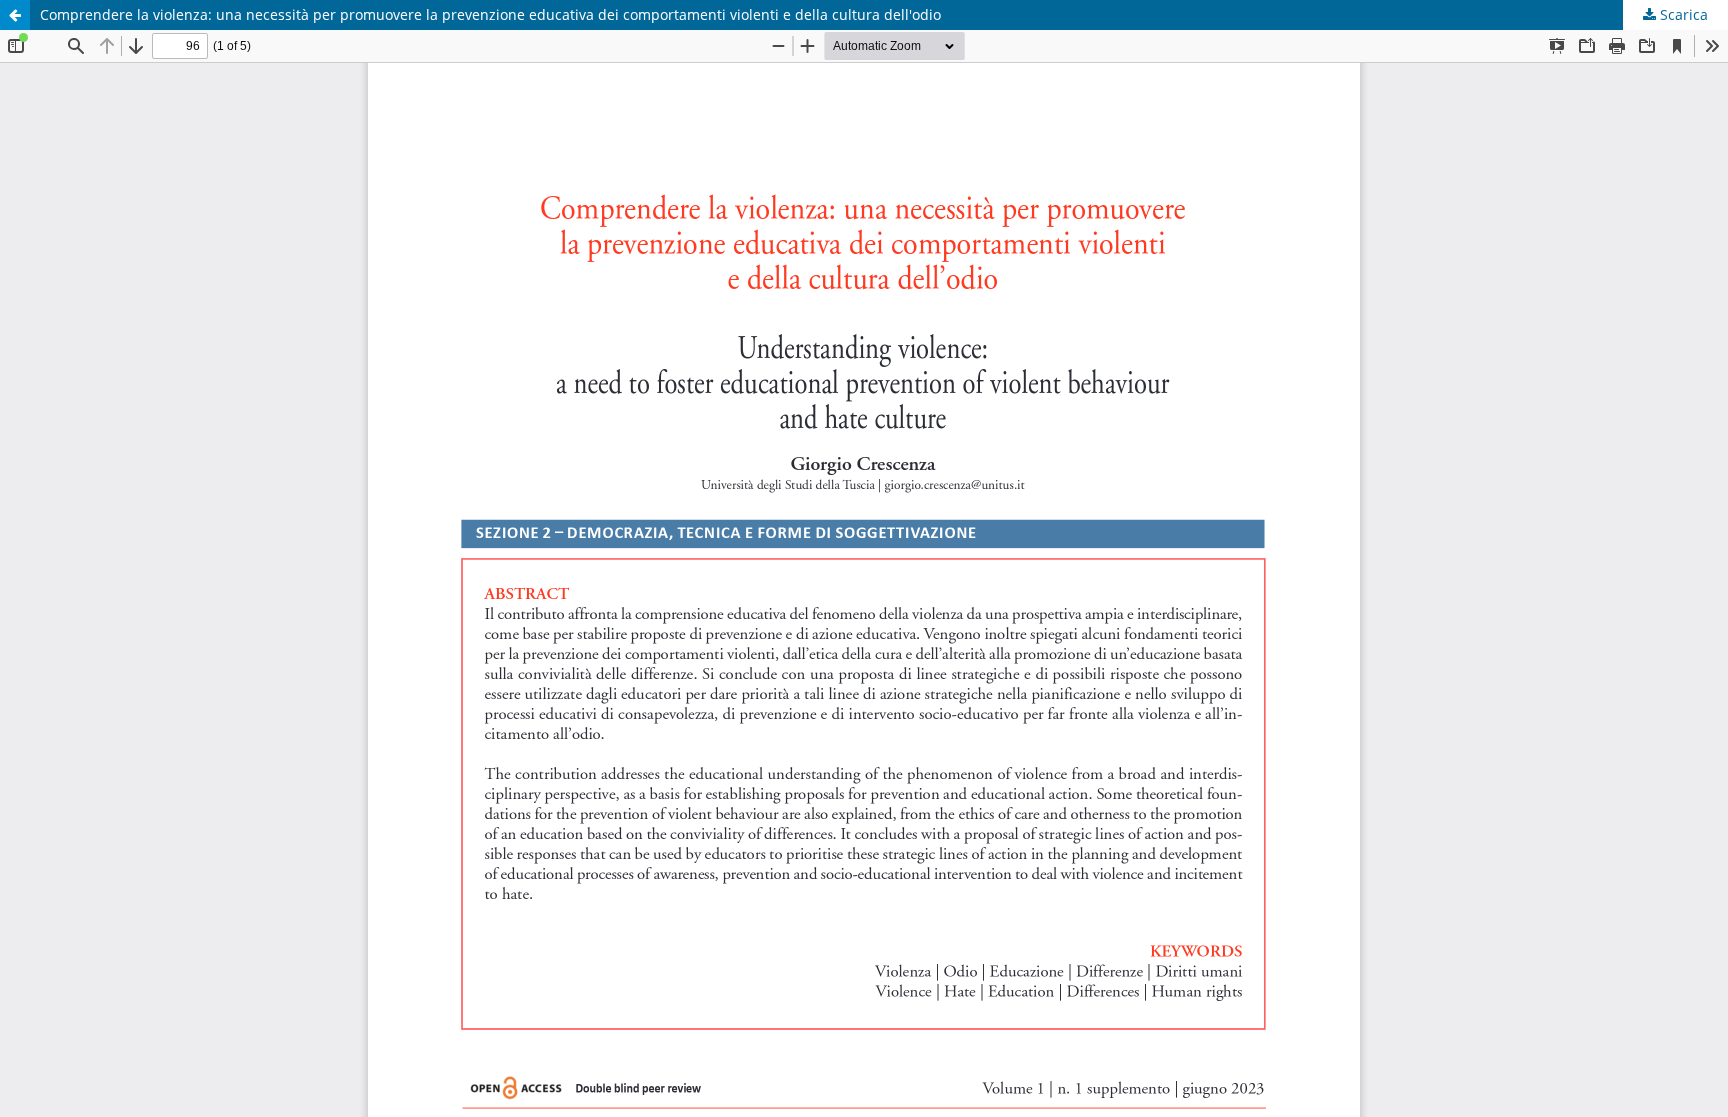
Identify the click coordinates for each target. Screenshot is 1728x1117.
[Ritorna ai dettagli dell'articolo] (15, 15)
